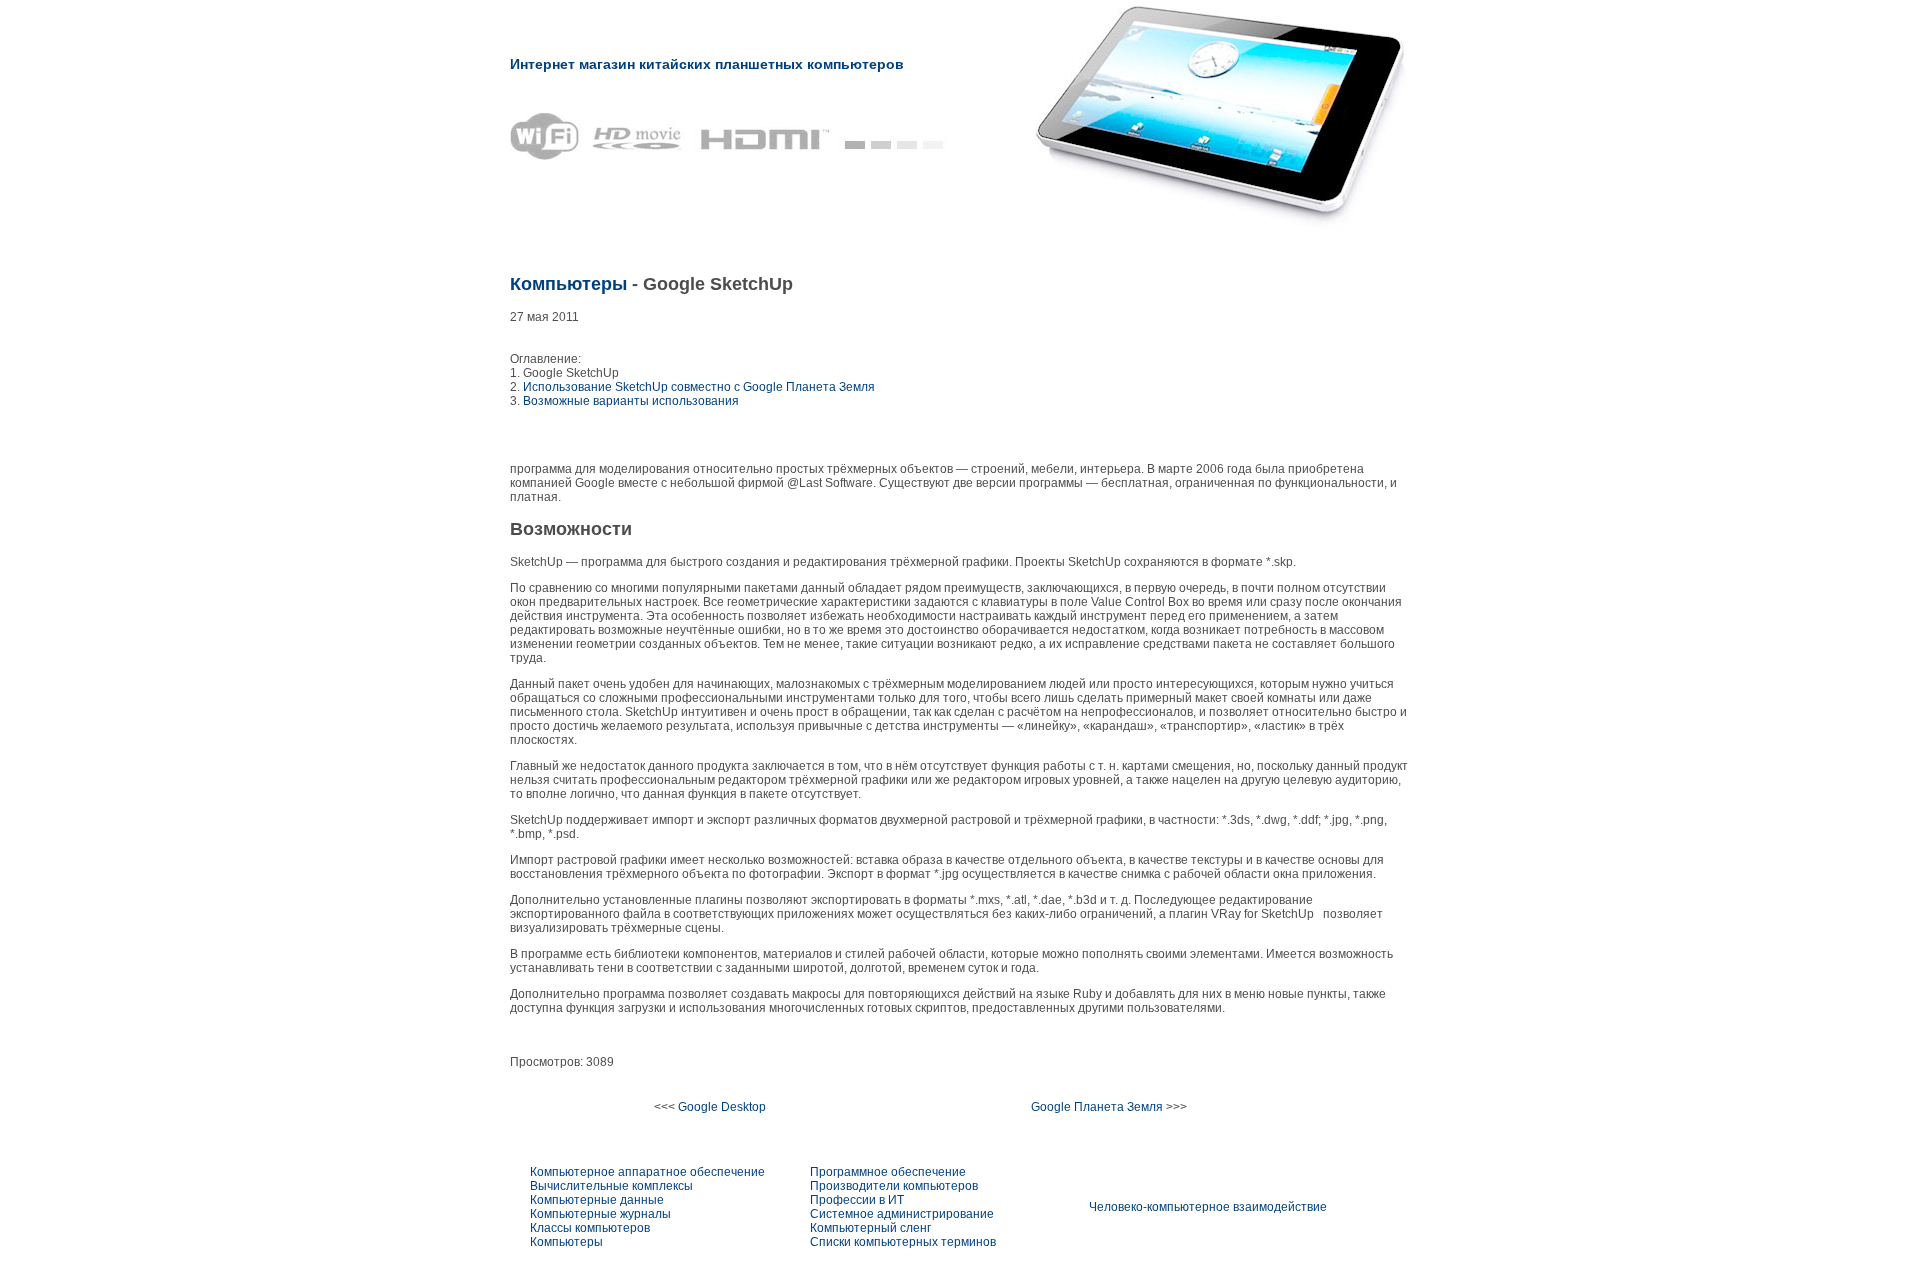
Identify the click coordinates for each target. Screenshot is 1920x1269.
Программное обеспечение (888, 1172)
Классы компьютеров (590, 1228)
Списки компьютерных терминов (903, 1242)
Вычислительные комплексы (611, 1186)
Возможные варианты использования (631, 401)
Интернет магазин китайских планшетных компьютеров (707, 64)
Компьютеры (568, 284)
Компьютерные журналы (600, 1214)
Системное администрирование (902, 1214)
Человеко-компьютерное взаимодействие (1208, 1207)
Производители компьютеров (894, 1186)
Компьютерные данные (597, 1200)
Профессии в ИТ (857, 1200)
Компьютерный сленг (870, 1228)
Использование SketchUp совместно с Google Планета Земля (699, 387)
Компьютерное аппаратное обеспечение (647, 1172)
